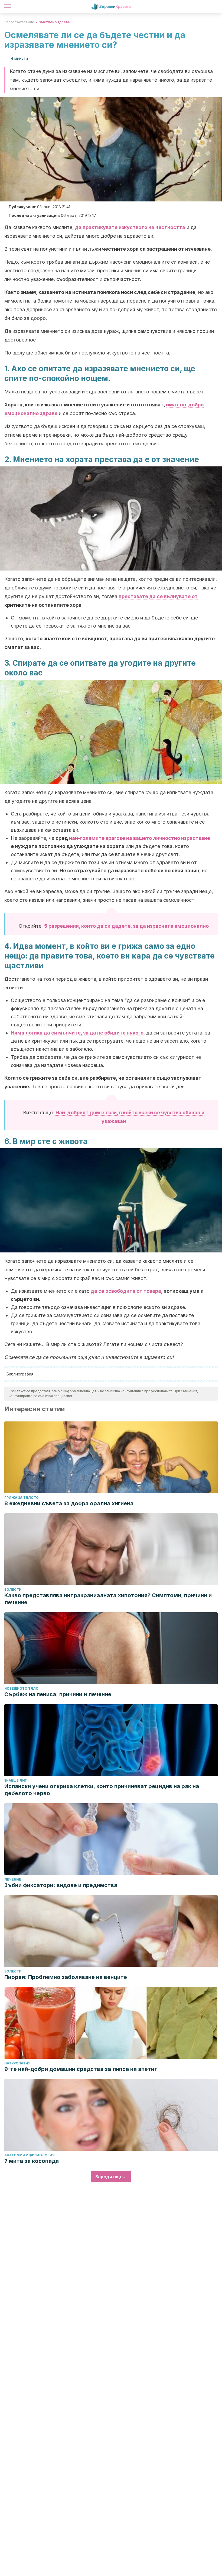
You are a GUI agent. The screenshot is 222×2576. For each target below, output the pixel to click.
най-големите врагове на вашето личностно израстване (140, 838)
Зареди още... (111, 2177)
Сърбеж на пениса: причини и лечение (58, 1694)
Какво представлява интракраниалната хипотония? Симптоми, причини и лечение (108, 1599)
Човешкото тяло (21, 1688)
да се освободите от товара (125, 1291)
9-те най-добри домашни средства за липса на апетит (81, 2069)
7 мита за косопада (32, 2161)
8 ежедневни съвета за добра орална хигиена (69, 1503)
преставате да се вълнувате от (158, 596)
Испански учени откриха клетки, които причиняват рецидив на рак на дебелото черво (102, 1790)
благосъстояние (19, 22)
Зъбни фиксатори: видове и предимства (61, 1885)
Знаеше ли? (16, 1780)
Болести (13, 1589)
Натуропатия (17, 2063)
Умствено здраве (54, 22)
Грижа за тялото (22, 1498)
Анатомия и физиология (30, 2155)
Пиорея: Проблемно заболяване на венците (66, 1977)
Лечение (13, 1879)
